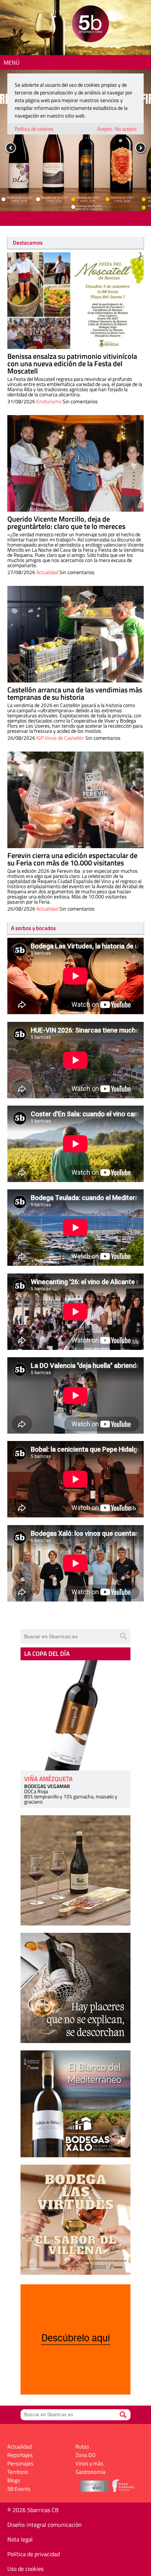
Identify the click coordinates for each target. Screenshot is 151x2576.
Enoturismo (49, 401)
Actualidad (47, 572)
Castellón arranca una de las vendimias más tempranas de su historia (75, 693)
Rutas (82, 2447)
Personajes (20, 2463)
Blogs (14, 2480)
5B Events (19, 2489)
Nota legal (20, 2539)
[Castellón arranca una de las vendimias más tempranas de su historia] (75, 634)
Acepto (104, 129)
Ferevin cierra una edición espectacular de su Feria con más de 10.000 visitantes (72, 859)
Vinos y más (89, 2463)
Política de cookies (34, 129)
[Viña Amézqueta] (75, 1715)
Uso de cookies (25, 2569)
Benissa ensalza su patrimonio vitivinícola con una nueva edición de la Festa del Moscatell (72, 363)
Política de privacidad (34, 2554)
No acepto (126, 129)
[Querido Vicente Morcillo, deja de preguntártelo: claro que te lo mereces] (75, 463)
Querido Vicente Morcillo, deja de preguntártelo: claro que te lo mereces (66, 523)
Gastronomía (91, 2472)
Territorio (18, 2472)
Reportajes (20, 2455)
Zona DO (86, 2455)
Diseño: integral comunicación (45, 2525)
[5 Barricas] (90, 25)
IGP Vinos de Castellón (60, 738)
